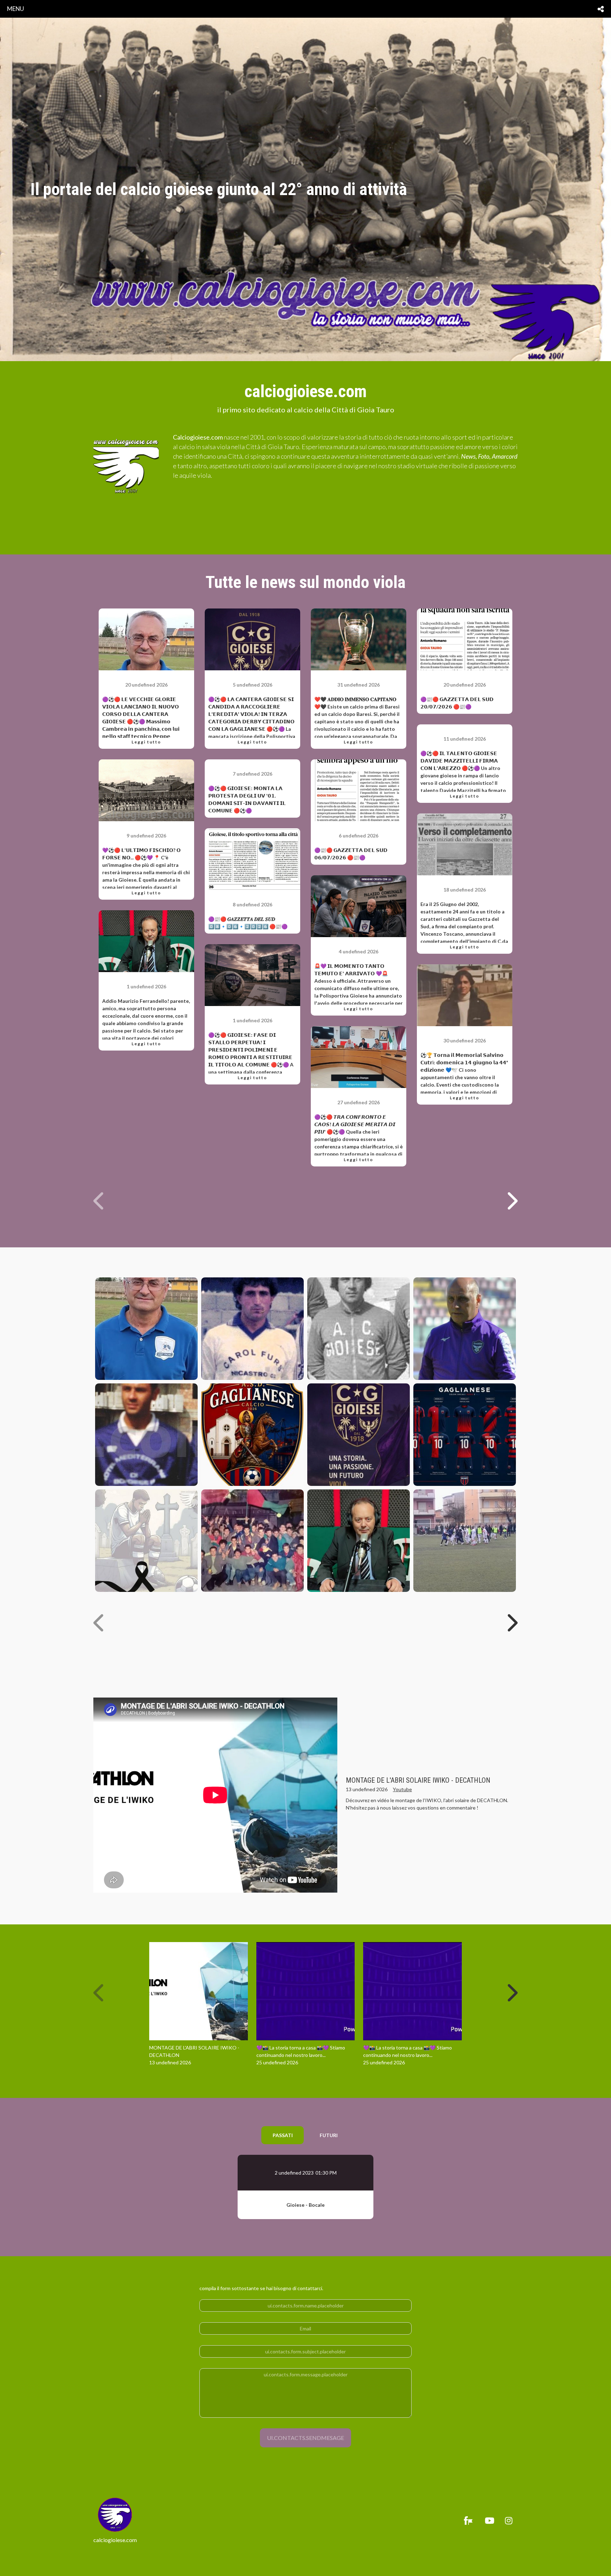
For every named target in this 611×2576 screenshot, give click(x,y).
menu (16, 9)
